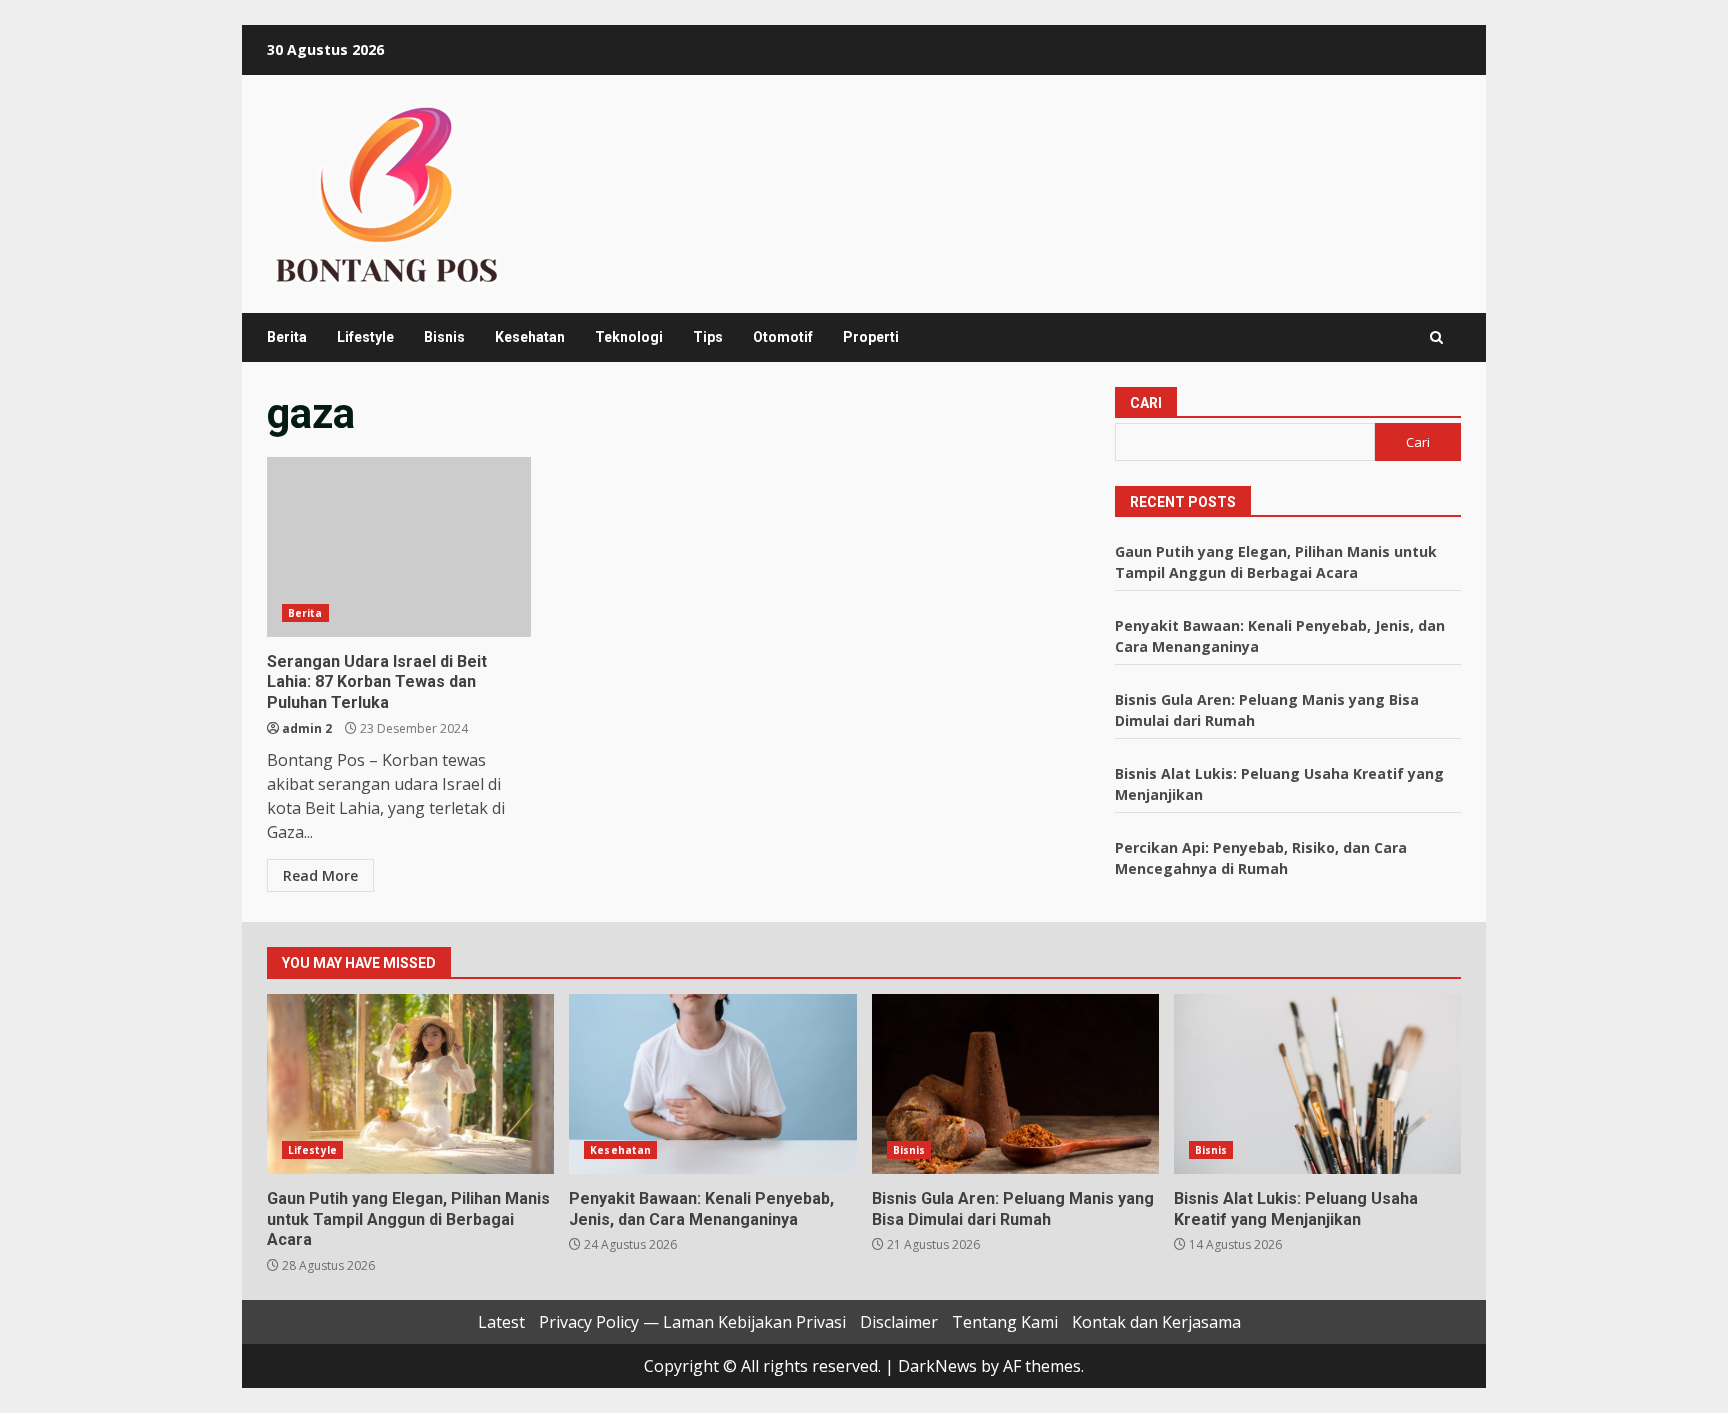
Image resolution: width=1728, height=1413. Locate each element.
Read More (320, 875)
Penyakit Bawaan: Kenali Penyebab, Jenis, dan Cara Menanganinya (712, 1084)
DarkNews (937, 1366)
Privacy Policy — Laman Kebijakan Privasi (692, 1322)
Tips (708, 337)
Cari (1146, 403)
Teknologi (629, 337)
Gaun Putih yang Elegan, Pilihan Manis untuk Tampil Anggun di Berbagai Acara (410, 1084)
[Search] (1436, 337)
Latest (501, 1322)
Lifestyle (365, 337)
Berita (287, 337)
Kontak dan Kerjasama (1156, 1322)
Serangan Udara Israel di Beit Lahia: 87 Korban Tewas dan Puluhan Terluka (399, 547)
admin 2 (307, 728)
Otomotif (783, 337)
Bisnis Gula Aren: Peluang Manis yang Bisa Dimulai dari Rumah (1015, 1084)
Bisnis (444, 337)
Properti (871, 337)
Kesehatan (530, 337)
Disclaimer (899, 1322)
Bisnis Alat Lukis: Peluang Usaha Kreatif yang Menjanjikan (1317, 1084)
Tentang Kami (1005, 1322)
